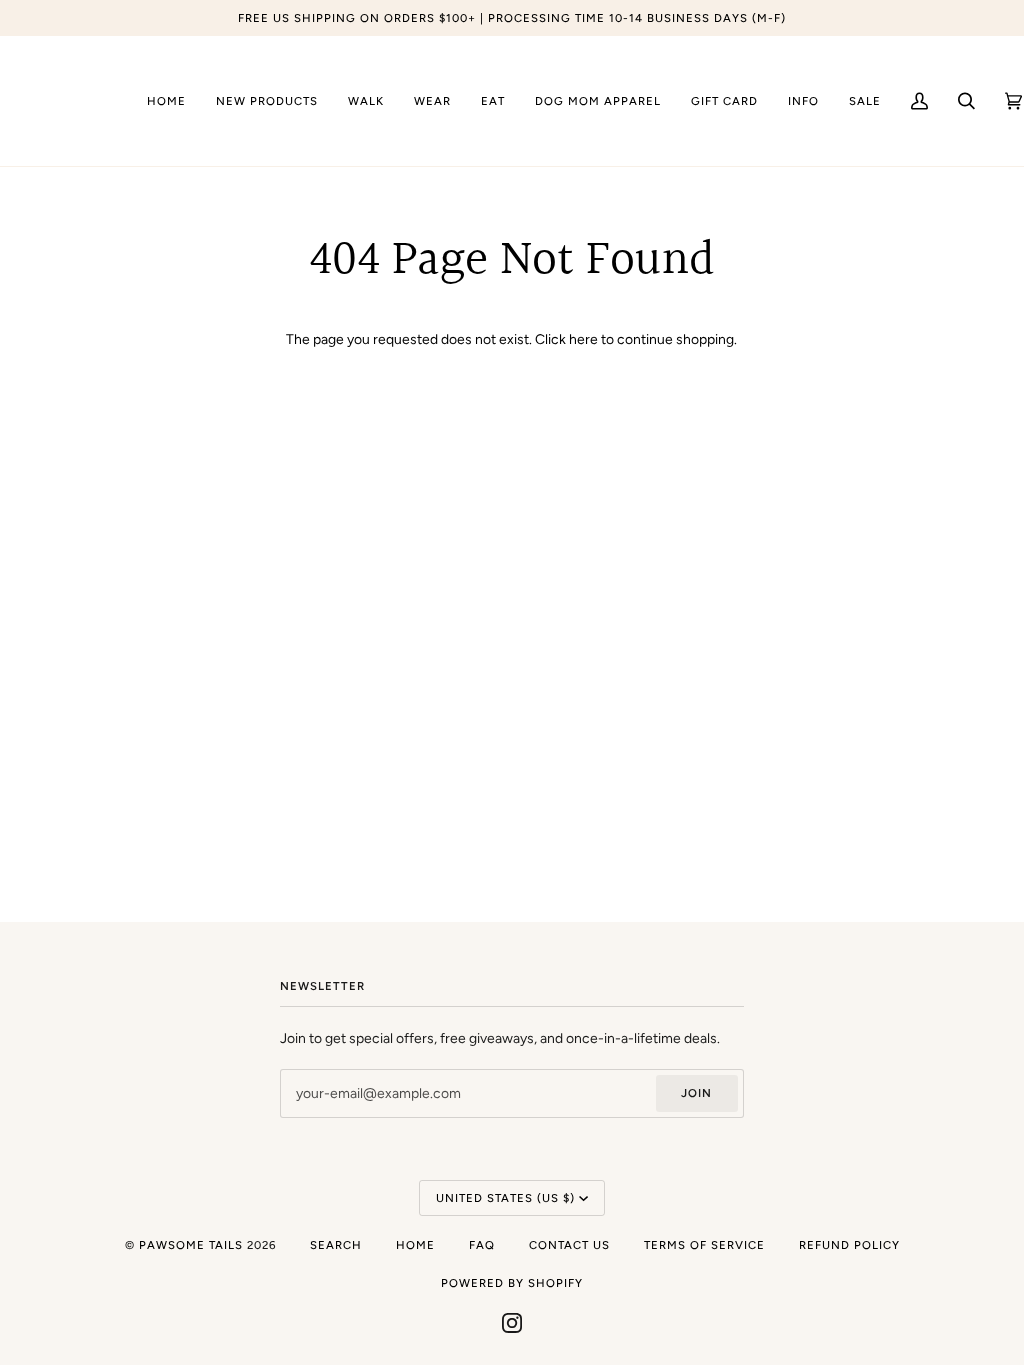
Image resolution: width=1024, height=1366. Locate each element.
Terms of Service (704, 1245)
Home (415, 1245)
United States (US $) (505, 1198)
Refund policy (849, 1245)
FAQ (482, 1245)
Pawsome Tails (191, 1245)
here (583, 339)
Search (336, 1245)
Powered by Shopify (512, 1283)
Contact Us (569, 1245)
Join (696, 1093)
